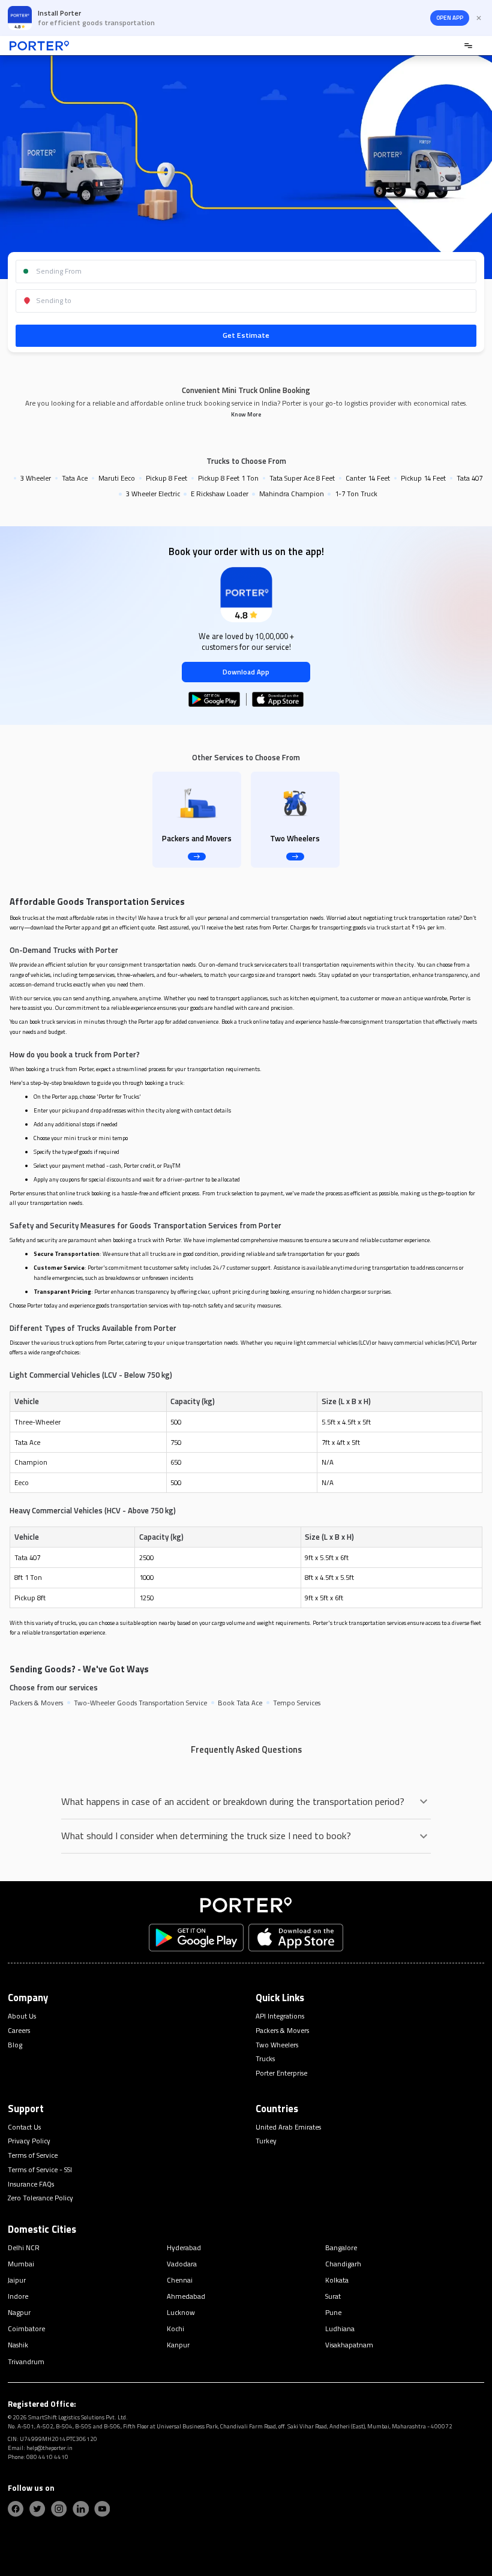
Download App (246, 672)
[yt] (102, 2509)
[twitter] (37, 2509)
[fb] (16, 2509)
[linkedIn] (80, 2509)
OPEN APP (450, 18)
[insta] (59, 2509)
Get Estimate (246, 335)
